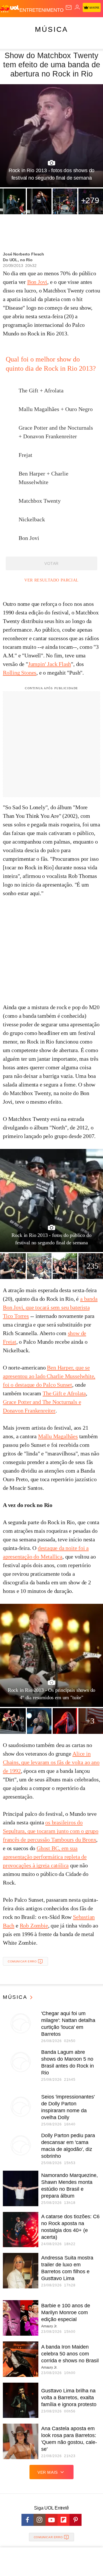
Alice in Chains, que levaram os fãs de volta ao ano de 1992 (51, 1762)
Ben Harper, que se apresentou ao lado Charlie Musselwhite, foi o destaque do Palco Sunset (49, 1376)
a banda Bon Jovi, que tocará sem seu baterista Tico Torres (50, 1307)
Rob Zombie (34, 1925)
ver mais (48, 2472)
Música (51, 29)
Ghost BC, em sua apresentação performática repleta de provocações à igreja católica (45, 1857)
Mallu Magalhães (58, 1436)
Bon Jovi (37, 282)
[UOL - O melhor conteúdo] (10, 9)
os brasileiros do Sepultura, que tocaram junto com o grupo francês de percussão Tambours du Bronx (51, 1831)
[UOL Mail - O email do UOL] (69, 7)
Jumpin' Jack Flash (49, 664)
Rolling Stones (20, 673)
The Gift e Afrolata (64, 1393)
